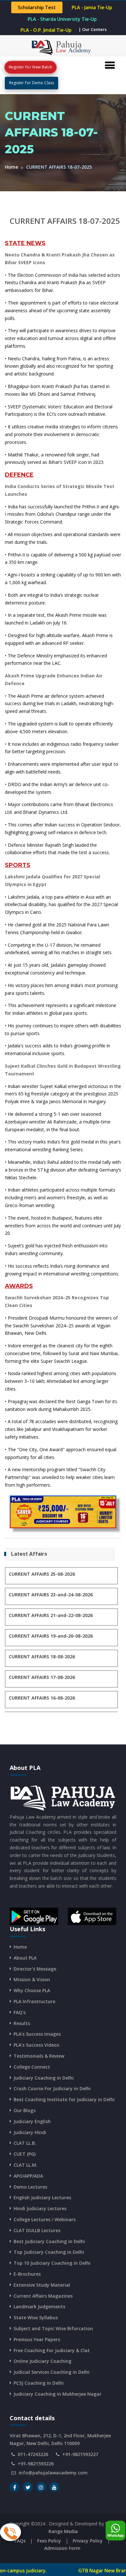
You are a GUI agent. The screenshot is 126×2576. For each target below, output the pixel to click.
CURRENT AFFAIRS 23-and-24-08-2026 (51, 1595)
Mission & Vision (32, 1979)
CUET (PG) (25, 2154)
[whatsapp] (115, 2531)
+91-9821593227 (80, 2454)
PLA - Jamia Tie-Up (92, 8)
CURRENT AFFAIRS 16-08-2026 (42, 1698)
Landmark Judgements (39, 2306)
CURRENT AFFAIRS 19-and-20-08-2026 (51, 1636)
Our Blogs (25, 2110)
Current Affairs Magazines (43, 2296)
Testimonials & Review (39, 2056)
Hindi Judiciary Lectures (40, 2208)
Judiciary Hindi (30, 2132)
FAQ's (20, 2012)
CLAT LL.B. (25, 2143)
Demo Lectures (30, 2187)
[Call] (10, 2532)
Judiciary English (32, 2121)
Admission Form (62, 2548)
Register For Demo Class (31, 83)
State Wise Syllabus (36, 2317)
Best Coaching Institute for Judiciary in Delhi (64, 2099)
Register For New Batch (31, 67)
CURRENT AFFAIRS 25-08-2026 (42, 1574)
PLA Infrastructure (34, 2001)
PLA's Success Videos (36, 2045)
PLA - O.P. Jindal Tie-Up (46, 30)
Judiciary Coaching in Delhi (44, 2078)
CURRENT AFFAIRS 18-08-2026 (42, 1657)
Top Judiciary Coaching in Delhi (49, 2252)
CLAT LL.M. (26, 2165)
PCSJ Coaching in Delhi (39, 2383)
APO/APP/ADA (28, 2176)
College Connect (32, 2067)
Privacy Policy (88, 2541)
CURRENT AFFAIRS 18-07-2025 (65, 221)
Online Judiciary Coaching (42, 2361)
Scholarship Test (37, 8)
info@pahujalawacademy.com (53, 2473)
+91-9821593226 (36, 2464)
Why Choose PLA (32, 1990)
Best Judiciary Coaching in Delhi (49, 2241)
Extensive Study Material (42, 2285)
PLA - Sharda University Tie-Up (62, 19)
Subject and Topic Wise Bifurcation (53, 2328)
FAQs (20, 2541)
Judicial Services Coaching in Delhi (52, 2372)
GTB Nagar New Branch (63, 2571)
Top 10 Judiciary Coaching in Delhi (52, 2263)
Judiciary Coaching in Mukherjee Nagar (58, 2394)
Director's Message (35, 1969)
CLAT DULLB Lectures (37, 2230)
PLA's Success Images (37, 2034)
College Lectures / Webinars (45, 2219)
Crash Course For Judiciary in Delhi (52, 2088)
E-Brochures (27, 2274)
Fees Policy (49, 2541)
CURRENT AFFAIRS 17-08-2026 (42, 1677)
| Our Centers (93, 29)
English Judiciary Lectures (42, 2197)
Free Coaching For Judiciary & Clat (52, 2350)
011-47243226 (33, 2454)
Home (11, 167)
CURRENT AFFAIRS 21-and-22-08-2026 (51, 1615)
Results (22, 2023)
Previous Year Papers (37, 2339)
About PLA (25, 1958)
